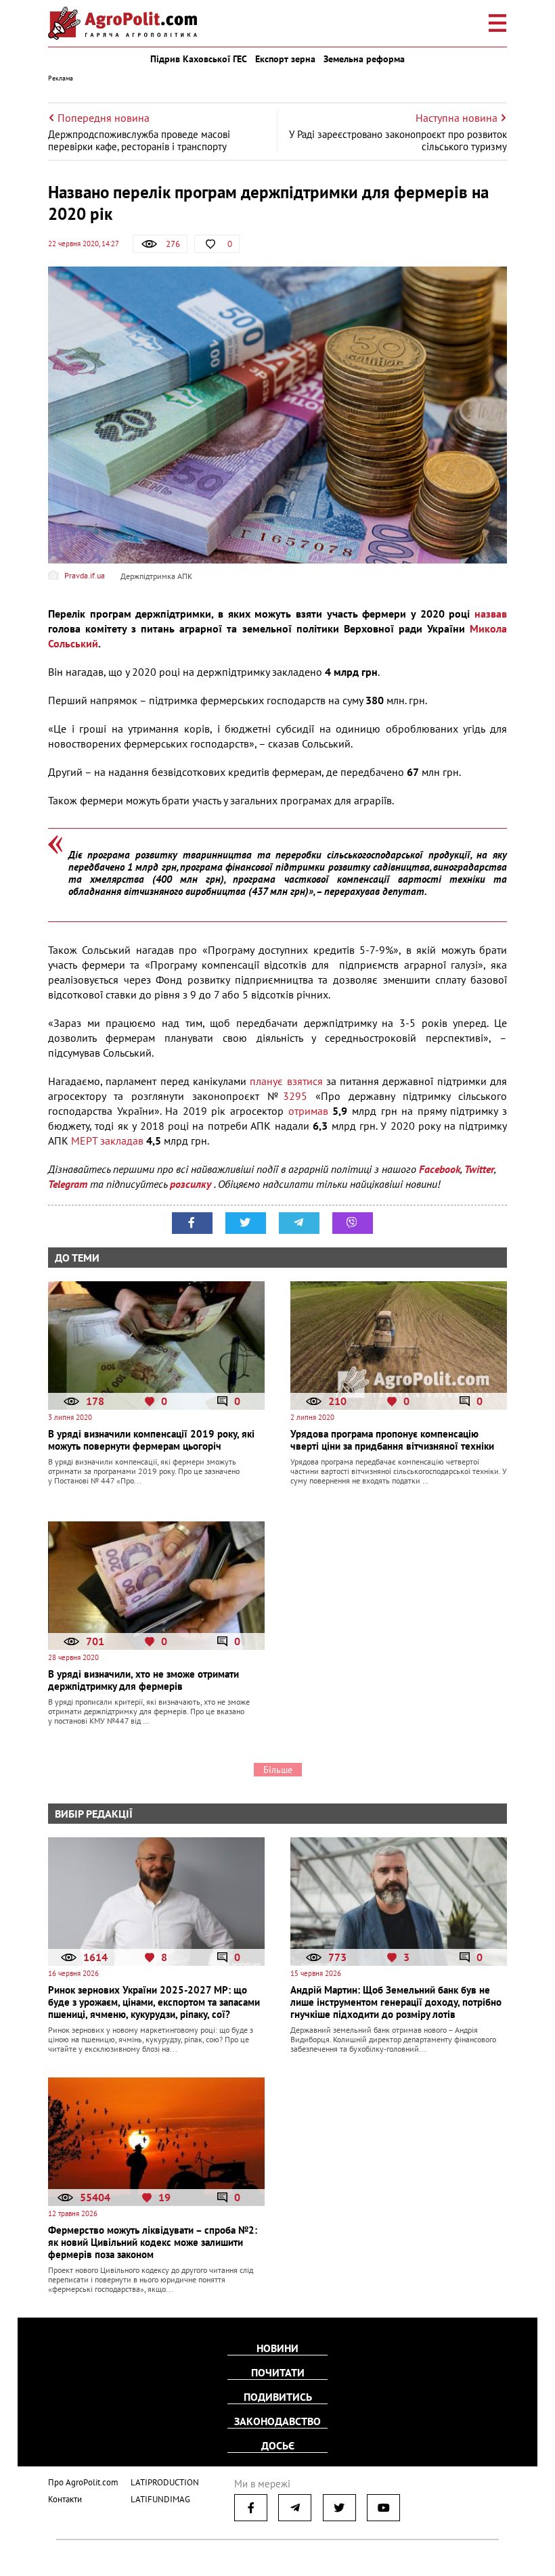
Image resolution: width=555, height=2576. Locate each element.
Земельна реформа (364, 59)
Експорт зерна (285, 59)
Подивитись (278, 2397)
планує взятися (286, 1081)
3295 (295, 1096)
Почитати (278, 2372)
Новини (277, 2348)
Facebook (440, 1169)
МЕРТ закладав (107, 1141)
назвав (491, 614)
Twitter (479, 1169)
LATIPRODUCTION (165, 2482)
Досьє (278, 2445)
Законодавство (277, 2421)
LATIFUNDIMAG (160, 2499)
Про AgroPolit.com (83, 2482)
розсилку (192, 1184)
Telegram (68, 1184)
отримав (308, 1111)
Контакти (65, 2499)
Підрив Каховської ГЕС (199, 59)
